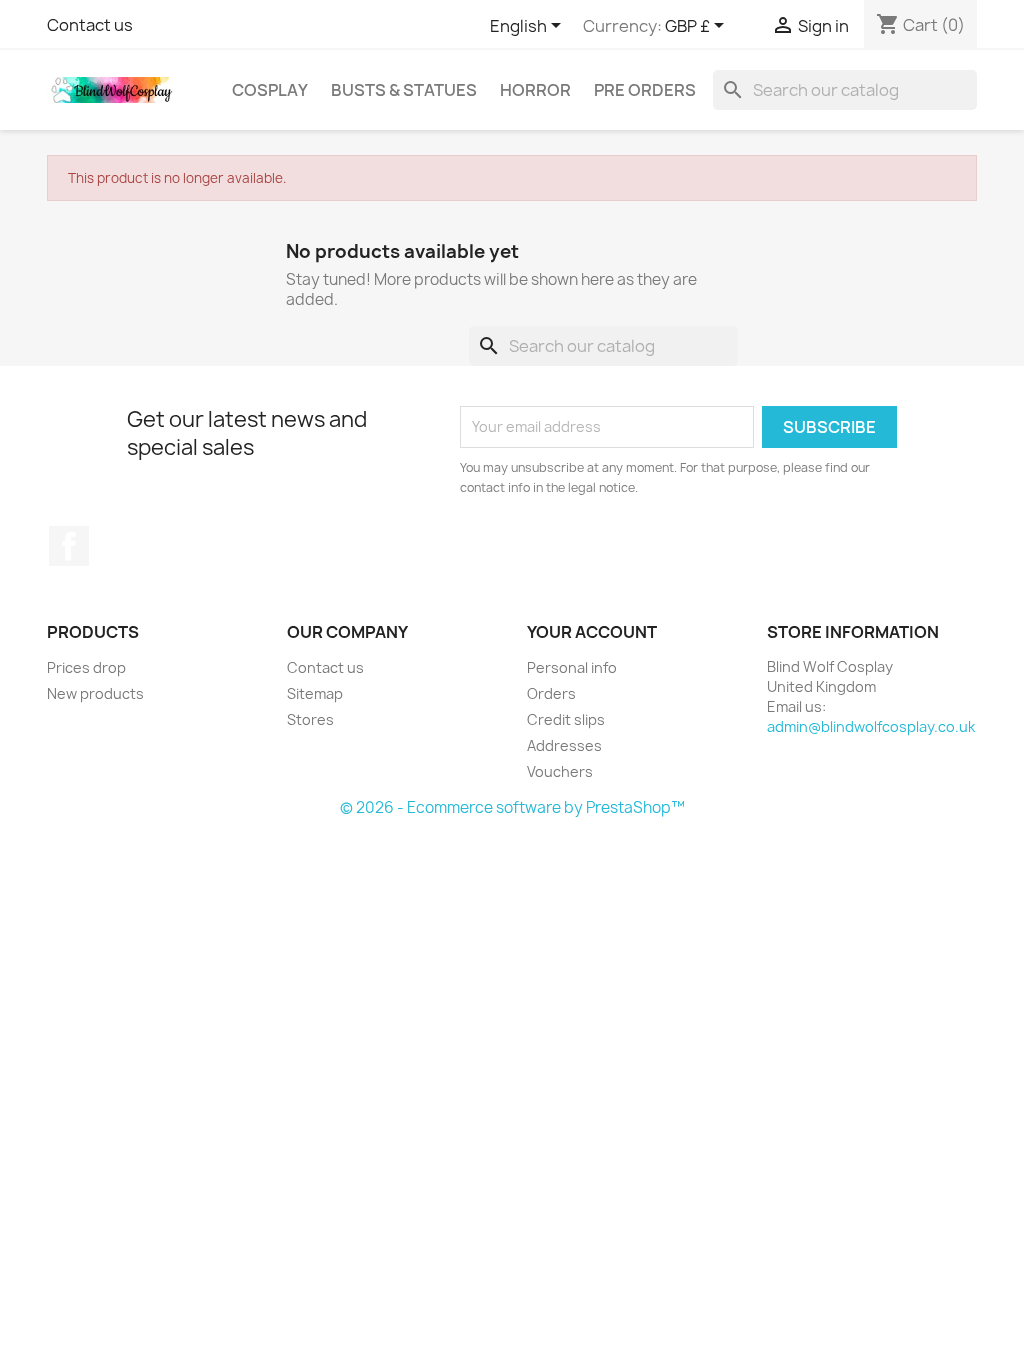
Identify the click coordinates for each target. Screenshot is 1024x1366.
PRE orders (645, 90)
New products (95, 693)
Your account (592, 632)
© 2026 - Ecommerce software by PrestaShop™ (512, 807)
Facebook (69, 546)
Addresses (564, 745)
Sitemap (315, 693)
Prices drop (86, 667)
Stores (310, 719)
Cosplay (270, 90)
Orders (551, 693)
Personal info (572, 667)
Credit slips (566, 719)
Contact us (90, 25)
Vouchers (560, 771)
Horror (535, 90)
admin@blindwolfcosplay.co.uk (871, 726)
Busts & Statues (404, 90)
